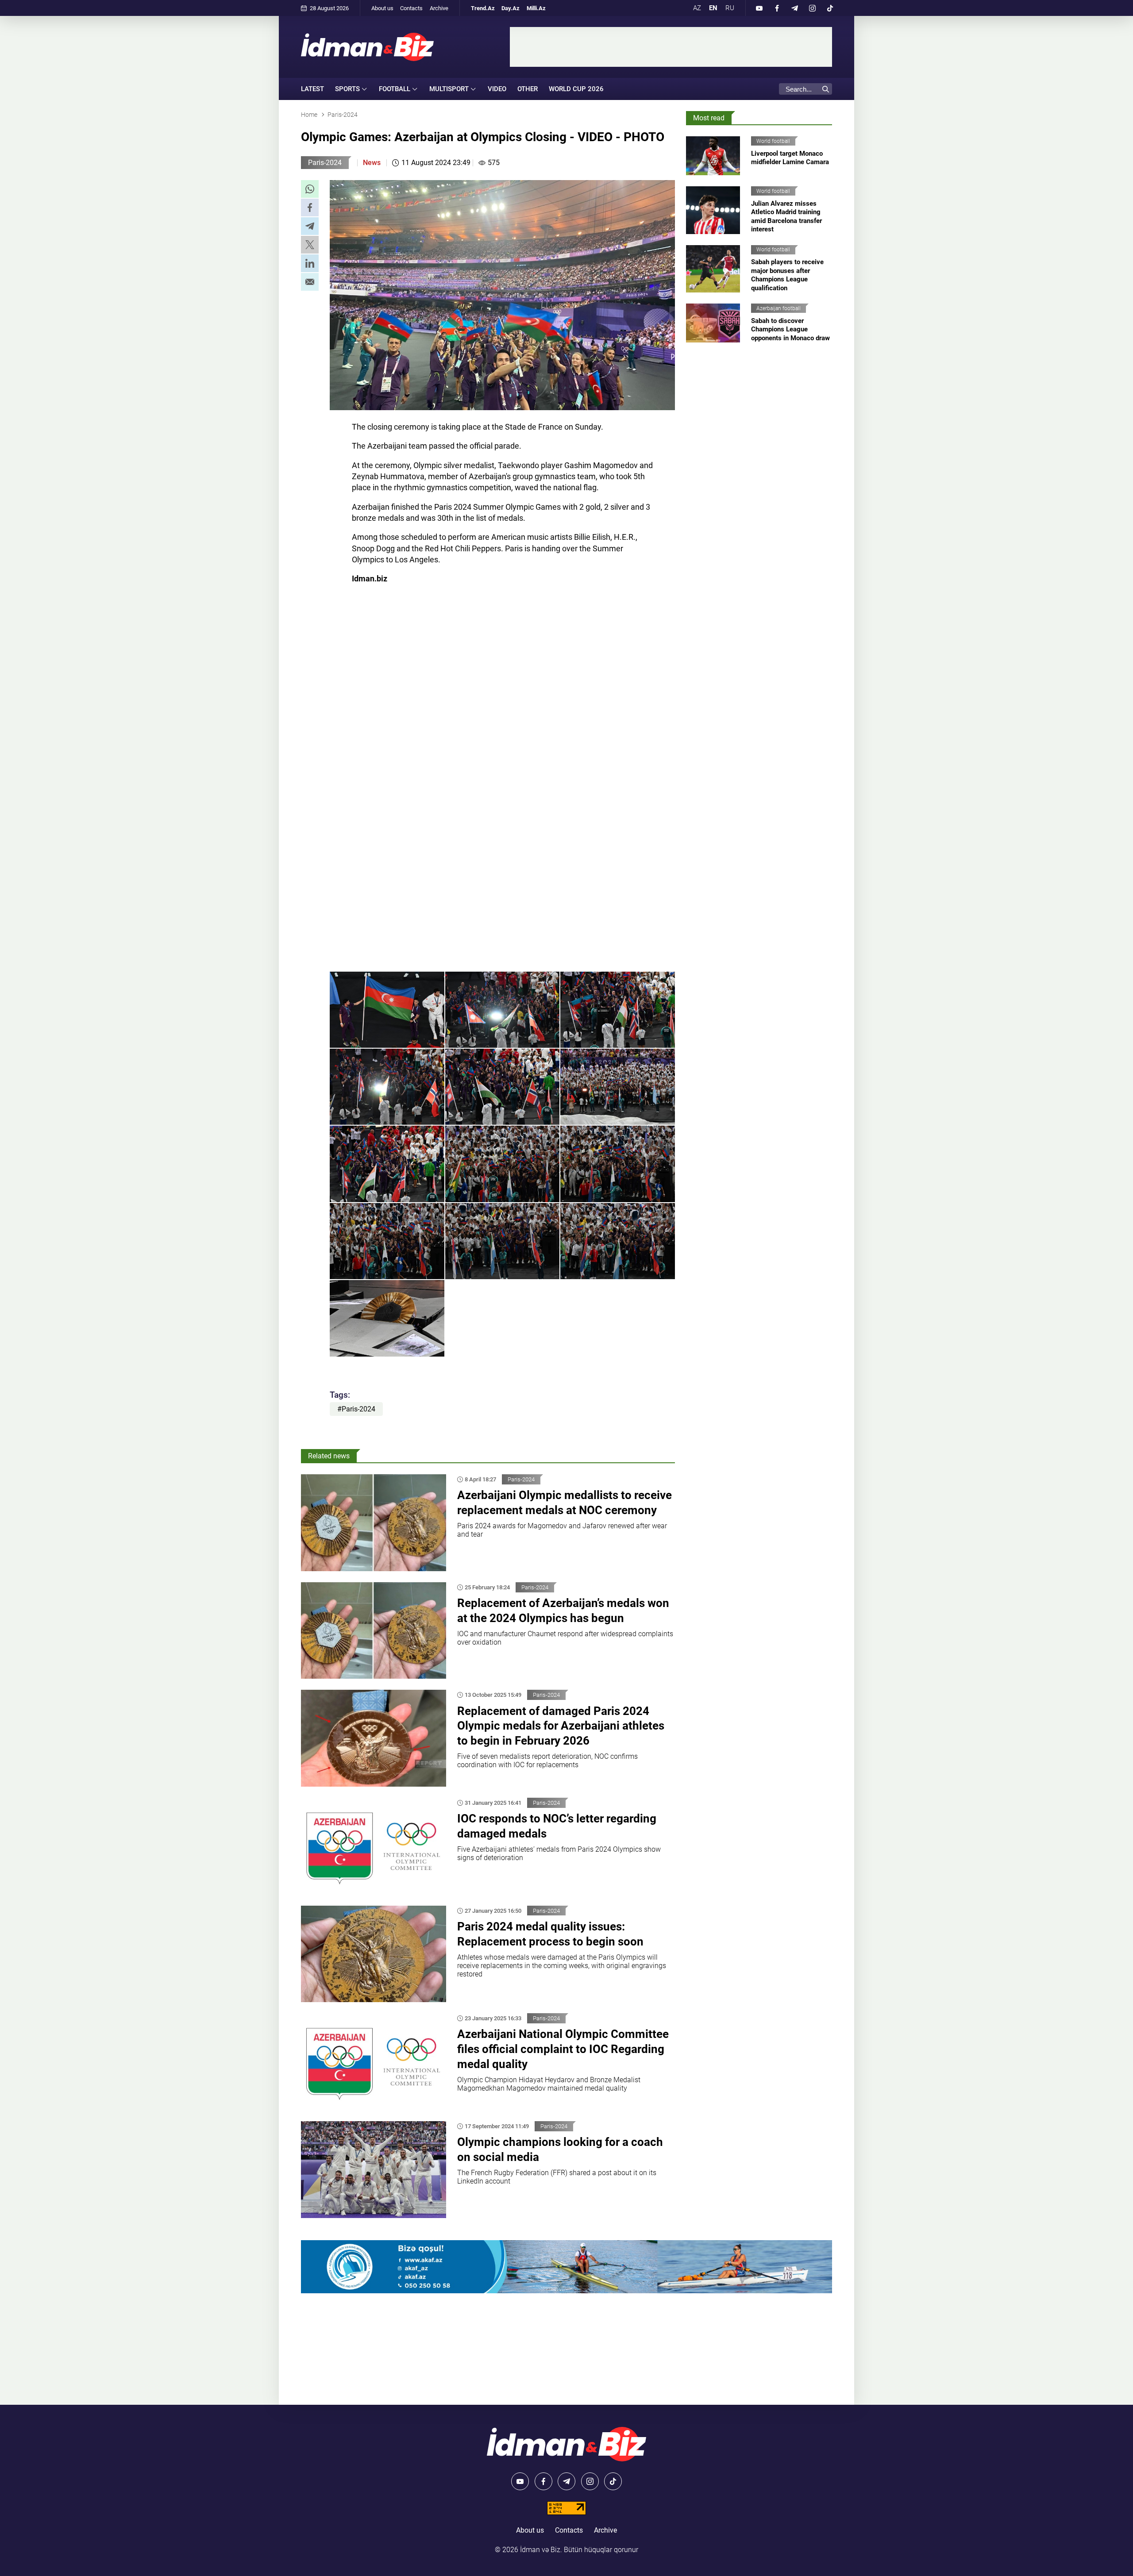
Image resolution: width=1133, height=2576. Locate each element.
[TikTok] (830, 8)
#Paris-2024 (356, 1409)
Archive (439, 8)
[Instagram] (812, 8)
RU (730, 8)
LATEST (312, 89)
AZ (697, 8)
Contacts (411, 8)
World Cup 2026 (576, 89)
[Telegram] (794, 8)
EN (713, 8)
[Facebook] (777, 8)
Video (497, 89)
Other (528, 89)
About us (382, 8)
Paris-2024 (325, 163)
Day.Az (511, 8)
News (372, 163)
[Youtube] (759, 8)
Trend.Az (483, 8)
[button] (310, 189)
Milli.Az (536, 8)
